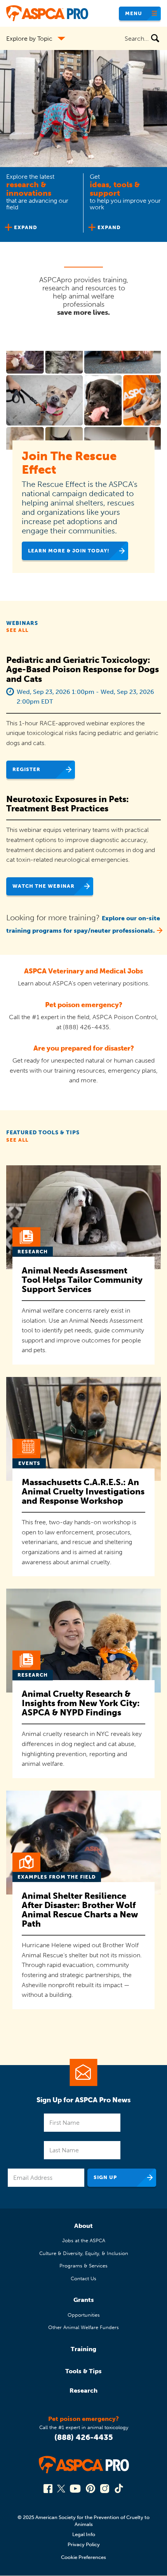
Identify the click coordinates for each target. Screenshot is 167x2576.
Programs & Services (83, 2266)
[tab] (42, 204)
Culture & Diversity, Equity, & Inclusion (84, 2253)
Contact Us (83, 2278)
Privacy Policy (84, 2544)
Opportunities (84, 2315)
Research (83, 2391)
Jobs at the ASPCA (84, 2240)
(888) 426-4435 (84, 2437)
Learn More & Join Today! (69, 551)
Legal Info (84, 2534)
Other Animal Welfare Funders (83, 2327)
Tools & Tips (83, 2371)
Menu (134, 13)
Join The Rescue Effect (69, 463)
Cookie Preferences (83, 2557)
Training (83, 2349)
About (83, 2226)
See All (17, 630)
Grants (84, 2300)
